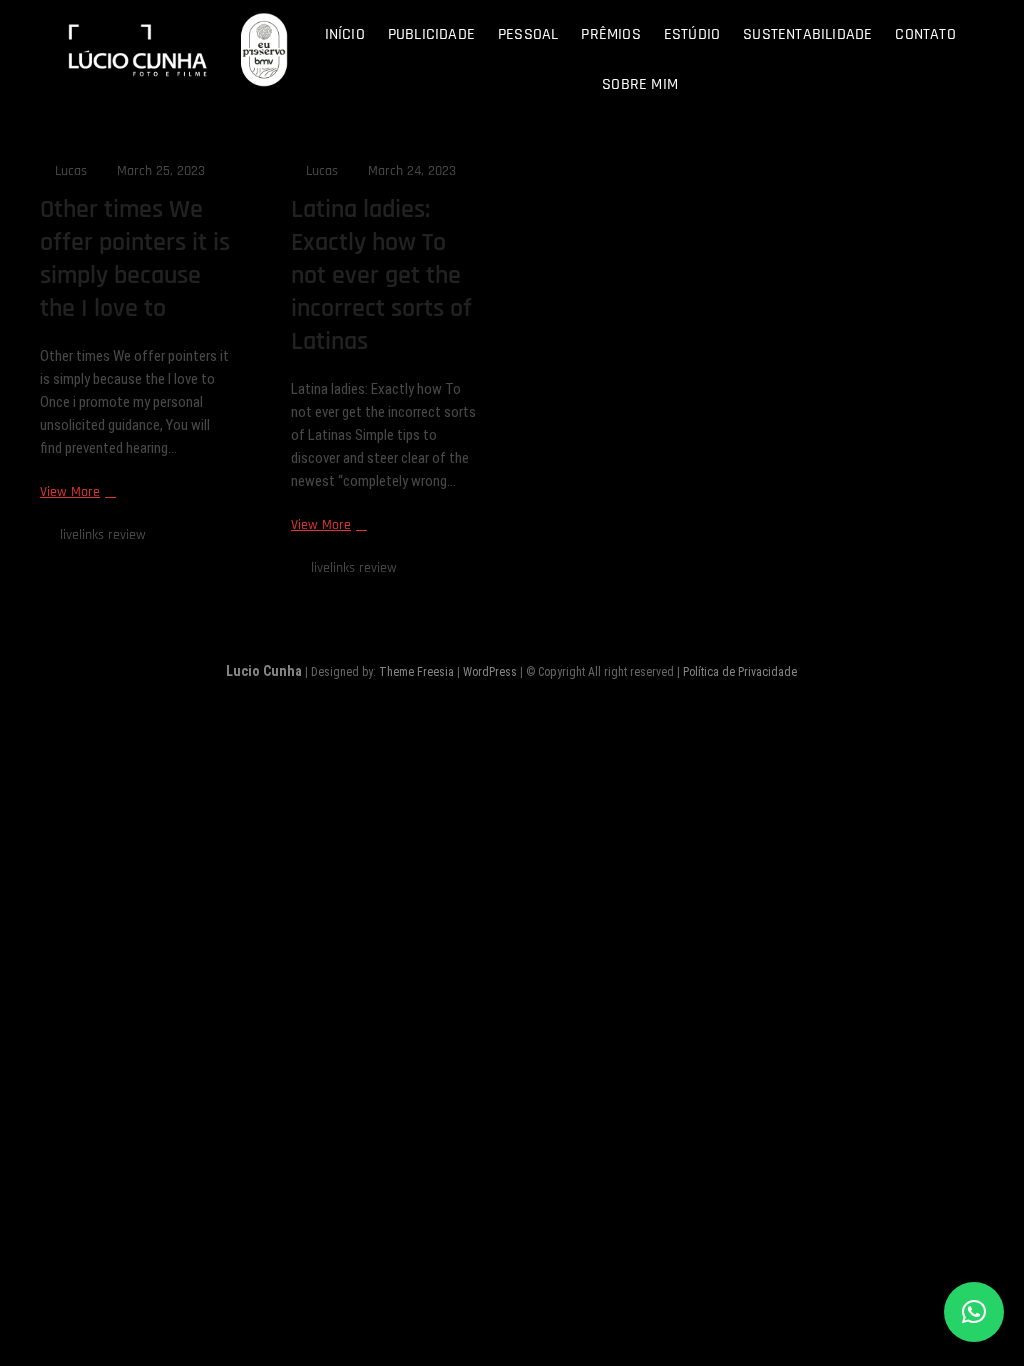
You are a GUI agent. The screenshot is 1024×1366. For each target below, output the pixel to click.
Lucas (69, 171)
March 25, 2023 (159, 171)
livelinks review (103, 535)
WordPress (490, 672)
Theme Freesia (416, 672)
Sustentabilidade (807, 34)
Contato (925, 34)
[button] (974, 1312)
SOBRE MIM (640, 84)
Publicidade (431, 34)
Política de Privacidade (740, 672)
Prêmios (610, 34)
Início (345, 34)
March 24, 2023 (410, 171)
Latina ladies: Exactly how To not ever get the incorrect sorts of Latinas (381, 275)
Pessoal (528, 34)
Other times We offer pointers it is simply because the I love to (135, 259)
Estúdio (692, 34)
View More (75, 492)
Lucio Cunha (264, 671)
